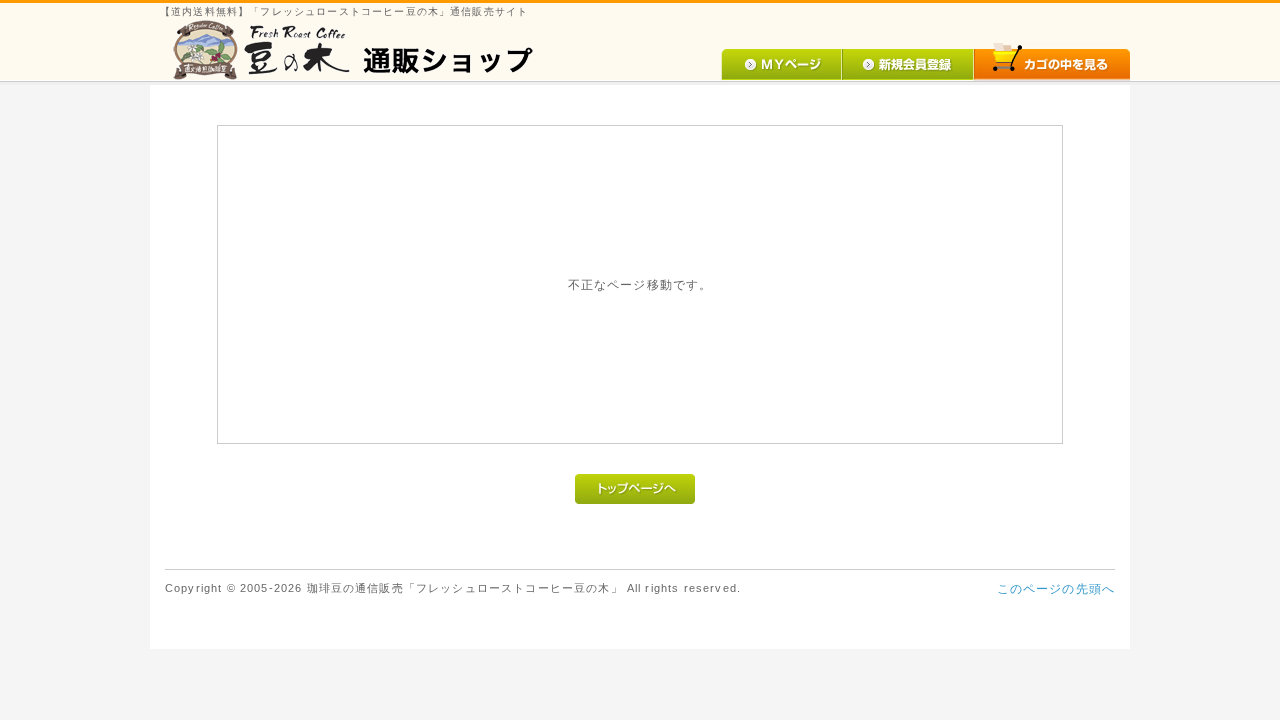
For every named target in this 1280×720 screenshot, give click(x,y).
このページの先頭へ (1056, 588)
